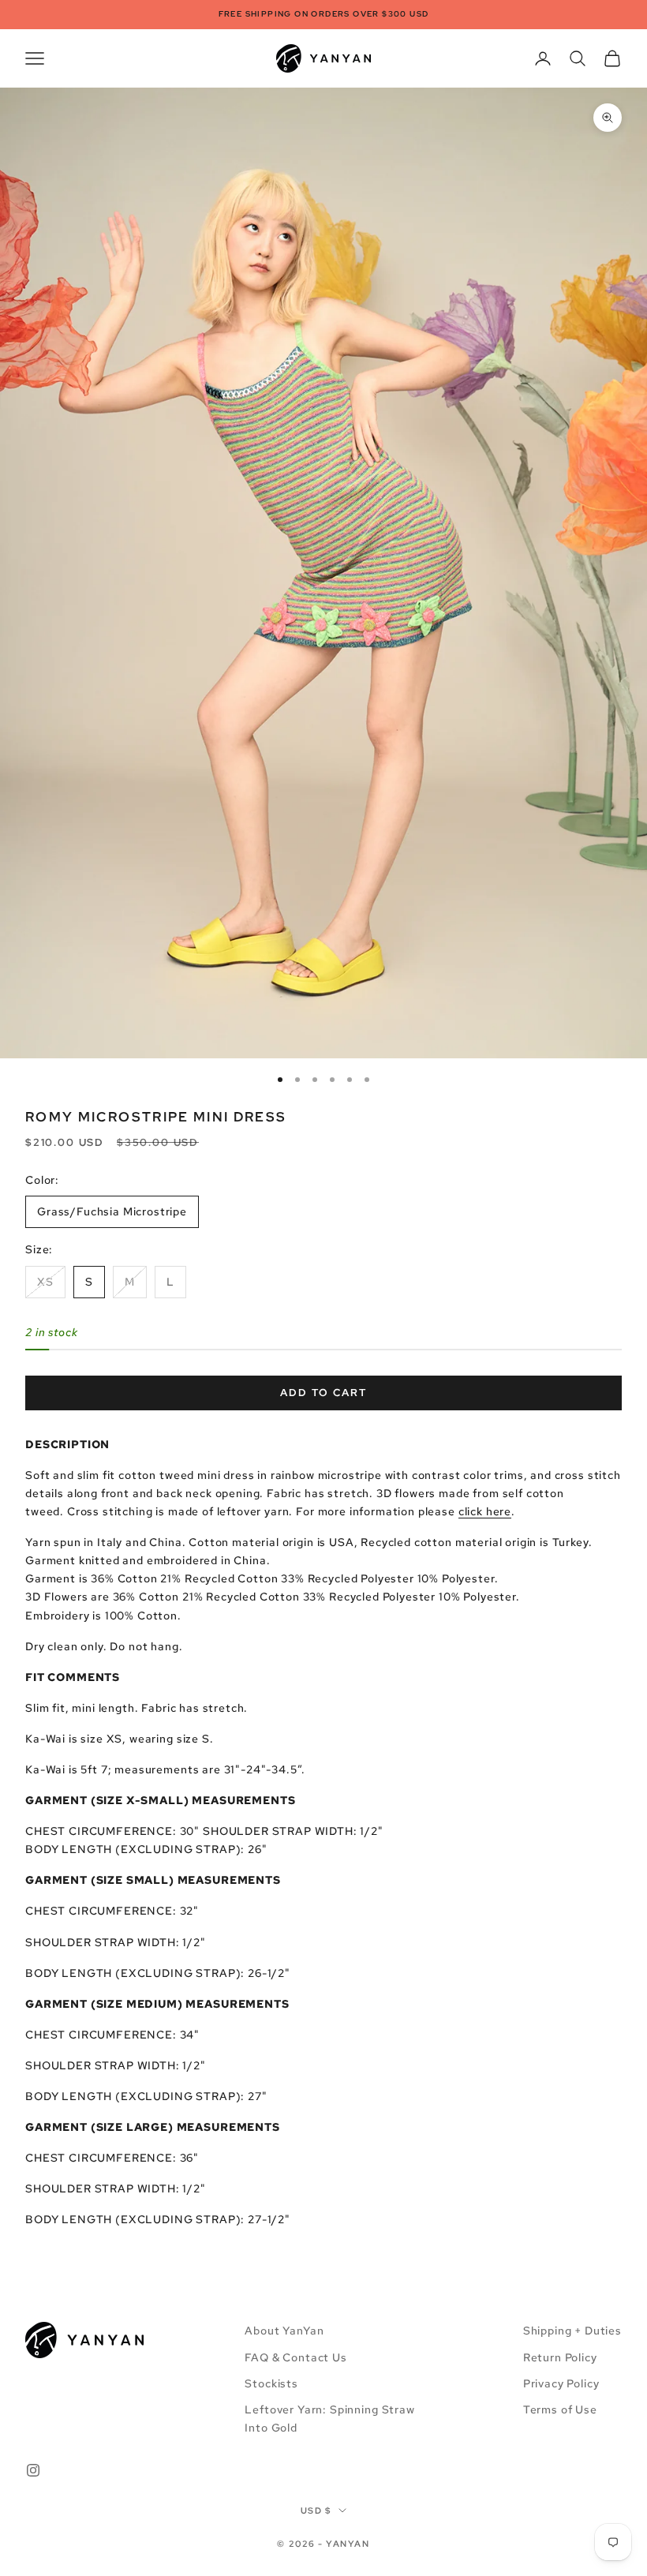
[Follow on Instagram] (33, 2470)
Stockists (271, 2383)
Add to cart (323, 1393)
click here (485, 1511)
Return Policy (560, 2357)
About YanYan (284, 2331)
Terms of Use (560, 2409)
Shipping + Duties (572, 2331)
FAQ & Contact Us (295, 2357)
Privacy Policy (561, 2383)
